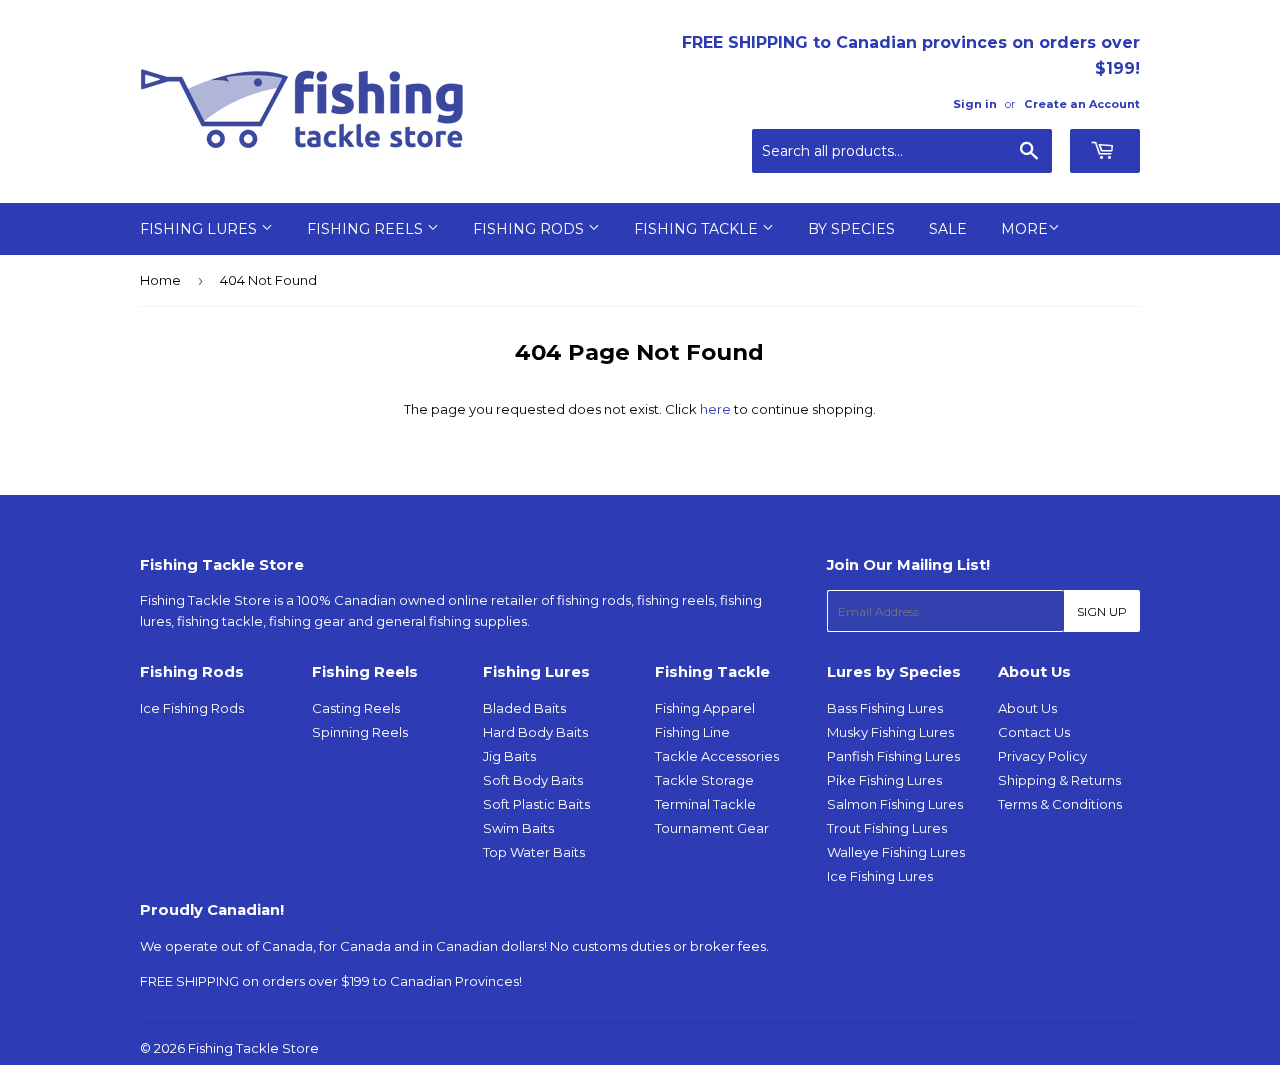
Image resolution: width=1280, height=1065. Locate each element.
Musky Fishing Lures (890, 732)
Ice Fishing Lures (880, 876)
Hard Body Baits (535, 732)
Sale (948, 229)
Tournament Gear (712, 828)
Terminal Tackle (705, 804)
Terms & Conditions (1060, 804)
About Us (1027, 708)
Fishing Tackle (698, 229)
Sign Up (1102, 611)
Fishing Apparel (705, 708)
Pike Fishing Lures (884, 780)
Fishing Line (692, 732)
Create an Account (1082, 104)
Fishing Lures (200, 229)
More (1024, 229)
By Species (851, 229)
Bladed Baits (524, 708)
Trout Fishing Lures (887, 828)
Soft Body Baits (533, 780)
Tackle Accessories (717, 756)
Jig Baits (509, 756)
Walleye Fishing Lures (896, 852)
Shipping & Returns (1059, 780)
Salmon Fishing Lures (895, 804)
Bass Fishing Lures (885, 708)
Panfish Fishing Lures (893, 756)
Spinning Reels (360, 732)
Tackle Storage (704, 780)
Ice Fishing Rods (192, 708)
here (715, 409)
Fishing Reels (367, 229)
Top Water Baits (534, 852)
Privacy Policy (1042, 756)
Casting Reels (356, 708)
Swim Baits (518, 828)
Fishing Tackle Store (253, 1048)
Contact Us (1034, 732)
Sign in (975, 104)
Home (160, 280)
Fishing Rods (530, 229)
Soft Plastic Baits (536, 804)
